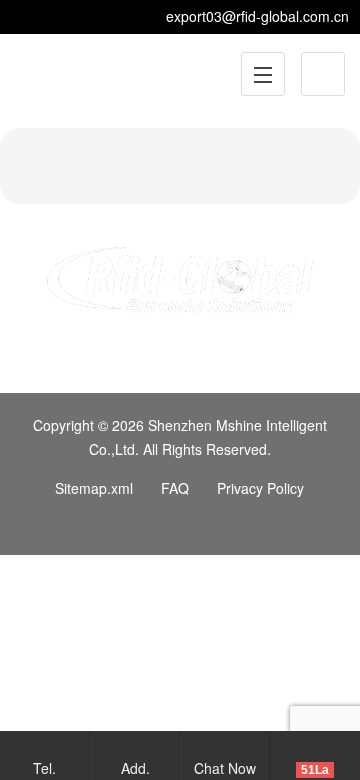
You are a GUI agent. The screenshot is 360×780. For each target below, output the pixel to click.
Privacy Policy (260, 488)
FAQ (175, 488)
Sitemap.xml (94, 488)
